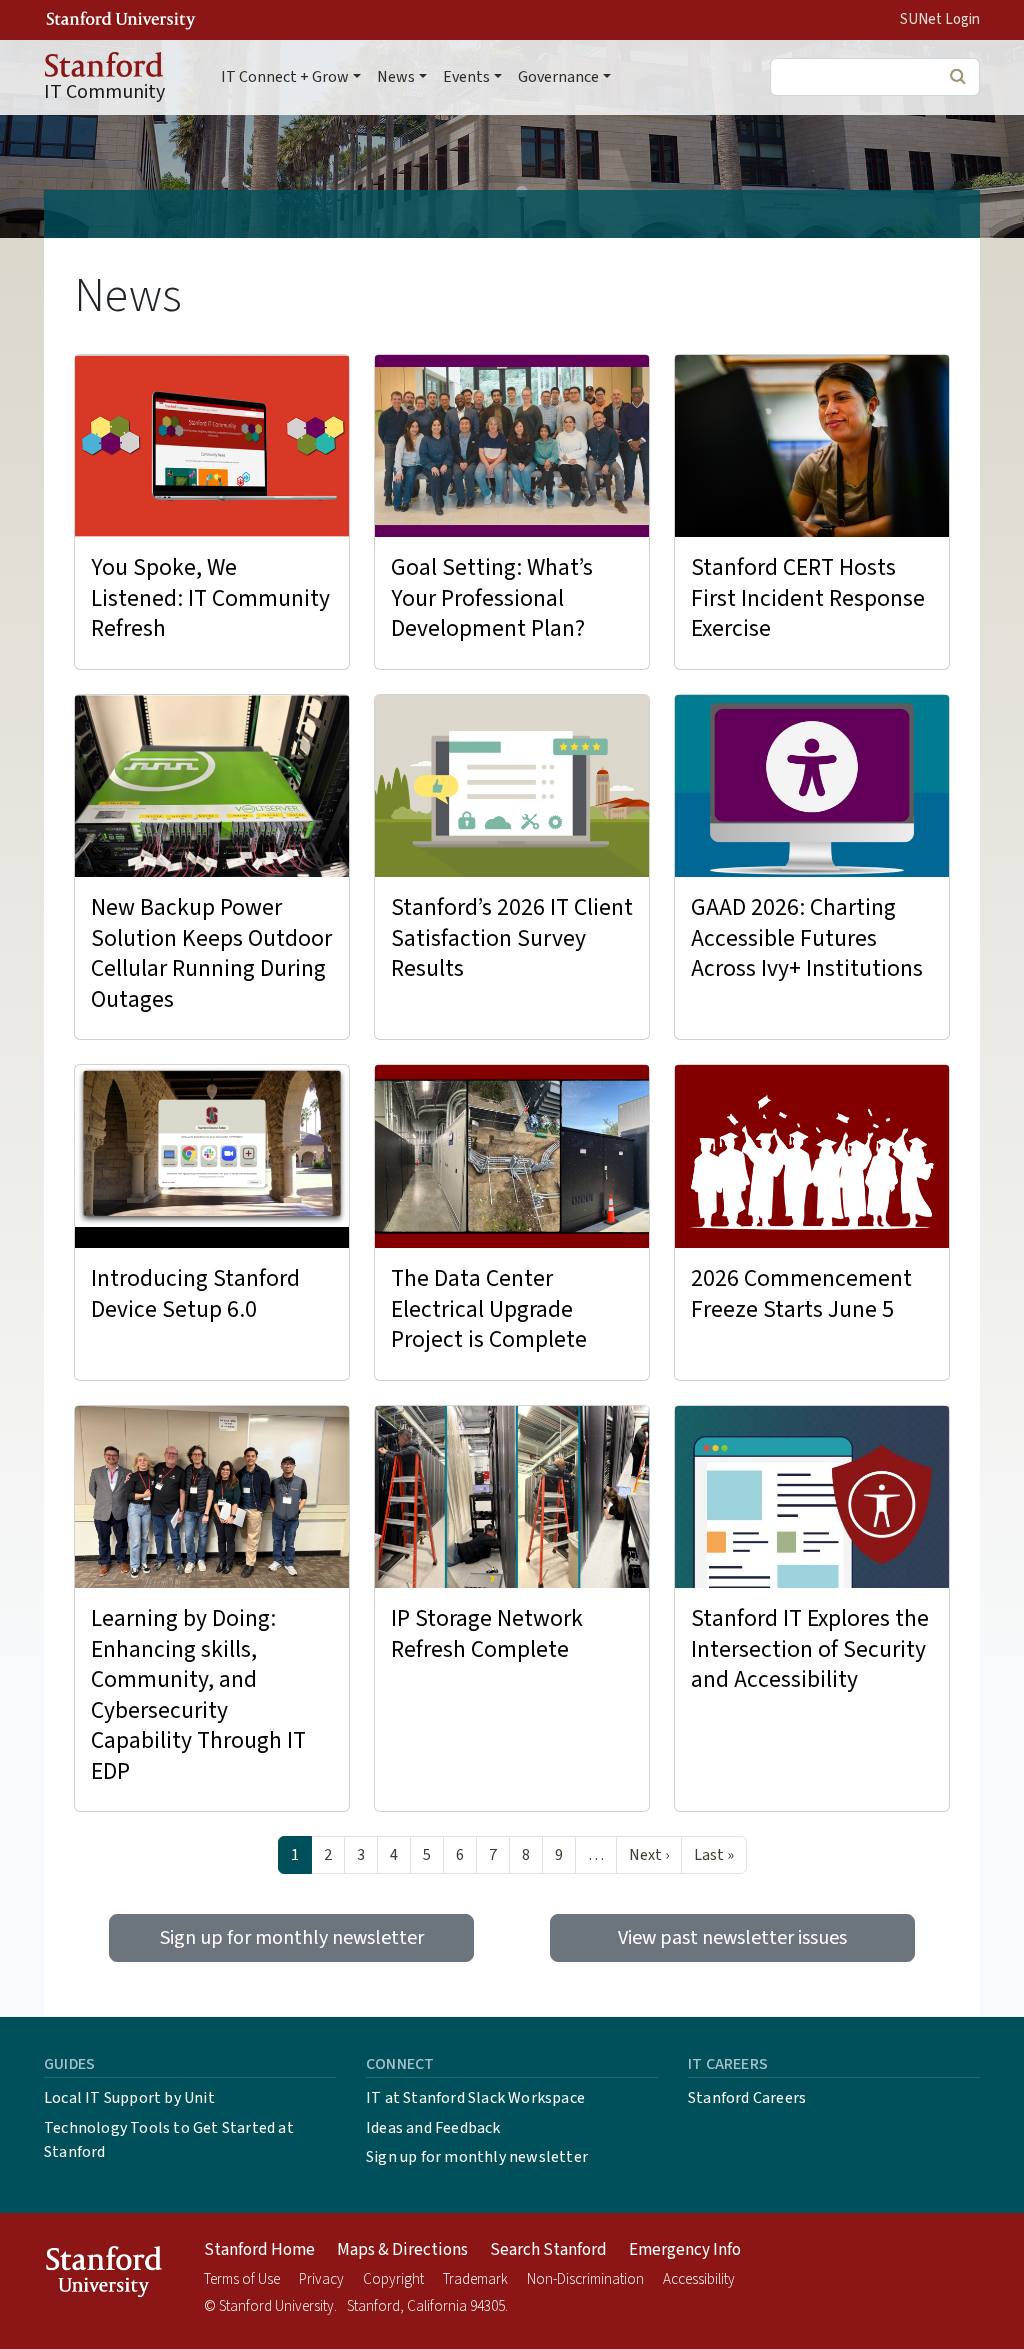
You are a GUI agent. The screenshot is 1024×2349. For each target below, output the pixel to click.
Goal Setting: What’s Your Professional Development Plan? (492, 598)
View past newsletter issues (732, 1938)
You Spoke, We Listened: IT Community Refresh (210, 598)
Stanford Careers (747, 2098)
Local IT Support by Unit (129, 2098)
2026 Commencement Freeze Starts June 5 (801, 1294)
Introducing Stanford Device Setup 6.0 (195, 1294)
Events (466, 77)
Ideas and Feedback (433, 2128)
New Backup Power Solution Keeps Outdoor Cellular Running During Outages (211, 953)
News (396, 77)
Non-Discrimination (585, 2279)
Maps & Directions (402, 2250)
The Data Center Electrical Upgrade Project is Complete (489, 1309)
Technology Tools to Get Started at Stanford (169, 2140)
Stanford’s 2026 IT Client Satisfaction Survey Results (512, 938)
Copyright (393, 2279)
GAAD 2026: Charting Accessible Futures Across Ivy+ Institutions (807, 938)
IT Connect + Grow (285, 77)
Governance (558, 77)
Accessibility (699, 2279)
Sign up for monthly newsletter (292, 1938)
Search (957, 76)
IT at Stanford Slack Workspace (475, 2098)
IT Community (104, 92)
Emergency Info (685, 2250)
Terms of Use (242, 2279)
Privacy (321, 2279)
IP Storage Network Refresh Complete (487, 1634)
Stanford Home (259, 2250)
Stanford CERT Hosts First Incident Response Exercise (808, 598)
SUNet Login (940, 19)
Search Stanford (548, 2250)
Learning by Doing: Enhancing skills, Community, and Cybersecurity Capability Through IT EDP (198, 1695)
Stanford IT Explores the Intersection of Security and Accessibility (810, 1649)
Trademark (475, 2279)
